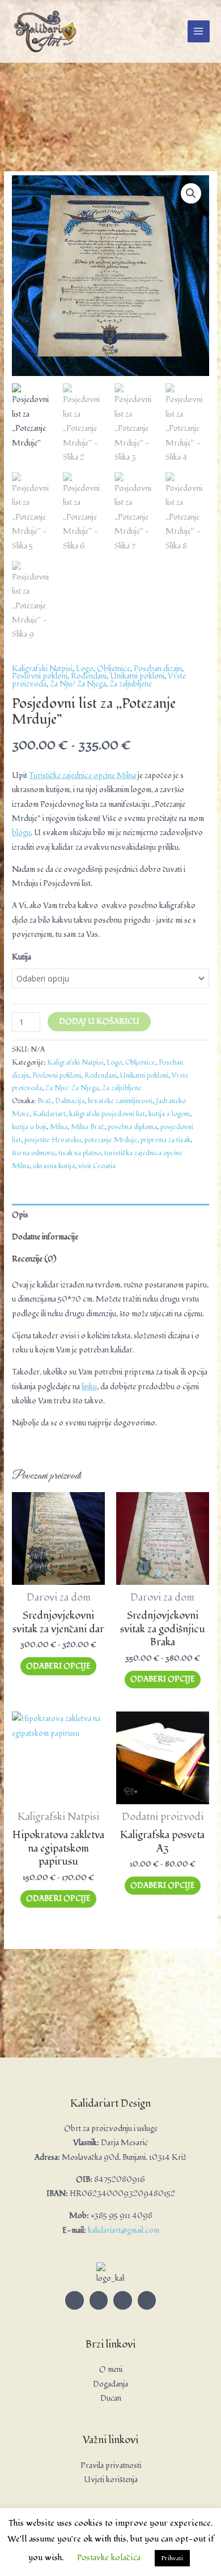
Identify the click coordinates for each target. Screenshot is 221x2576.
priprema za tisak (165, 1140)
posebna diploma (132, 1127)
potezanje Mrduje (111, 1140)
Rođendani (89, 676)
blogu (21, 833)
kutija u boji (29, 1127)
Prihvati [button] (172, 2558)
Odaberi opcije (58, 1666)
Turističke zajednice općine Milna (82, 775)
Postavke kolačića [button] (109, 2558)
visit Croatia (97, 1166)
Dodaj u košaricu (99, 1021)
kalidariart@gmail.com (124, 2230)
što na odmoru (33, 1153)
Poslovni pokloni (40, 676)
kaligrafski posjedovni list (107, 1114)
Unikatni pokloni (137, 676)
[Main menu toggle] (199, 31)
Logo (85, 669)
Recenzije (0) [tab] (34, 1259)
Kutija (22, 957)
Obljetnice (114, 669)
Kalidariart (49, 1114)
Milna (59, 1127)
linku (89, 1387)
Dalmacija (70, 1101)
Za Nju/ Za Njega (78, 684)
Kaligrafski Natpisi (42, 669)
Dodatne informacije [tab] (45, 1237)
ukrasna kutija (54, 1166)
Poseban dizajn (158, 669)
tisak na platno (80, 1153)
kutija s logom (169, 1114)
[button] (191, 193)
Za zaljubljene (131, 684)
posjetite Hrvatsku (53, 1140)
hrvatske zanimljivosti (120, 1101)
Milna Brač (88, 1127)
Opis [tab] (20, 1215)
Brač (44, 1101)
